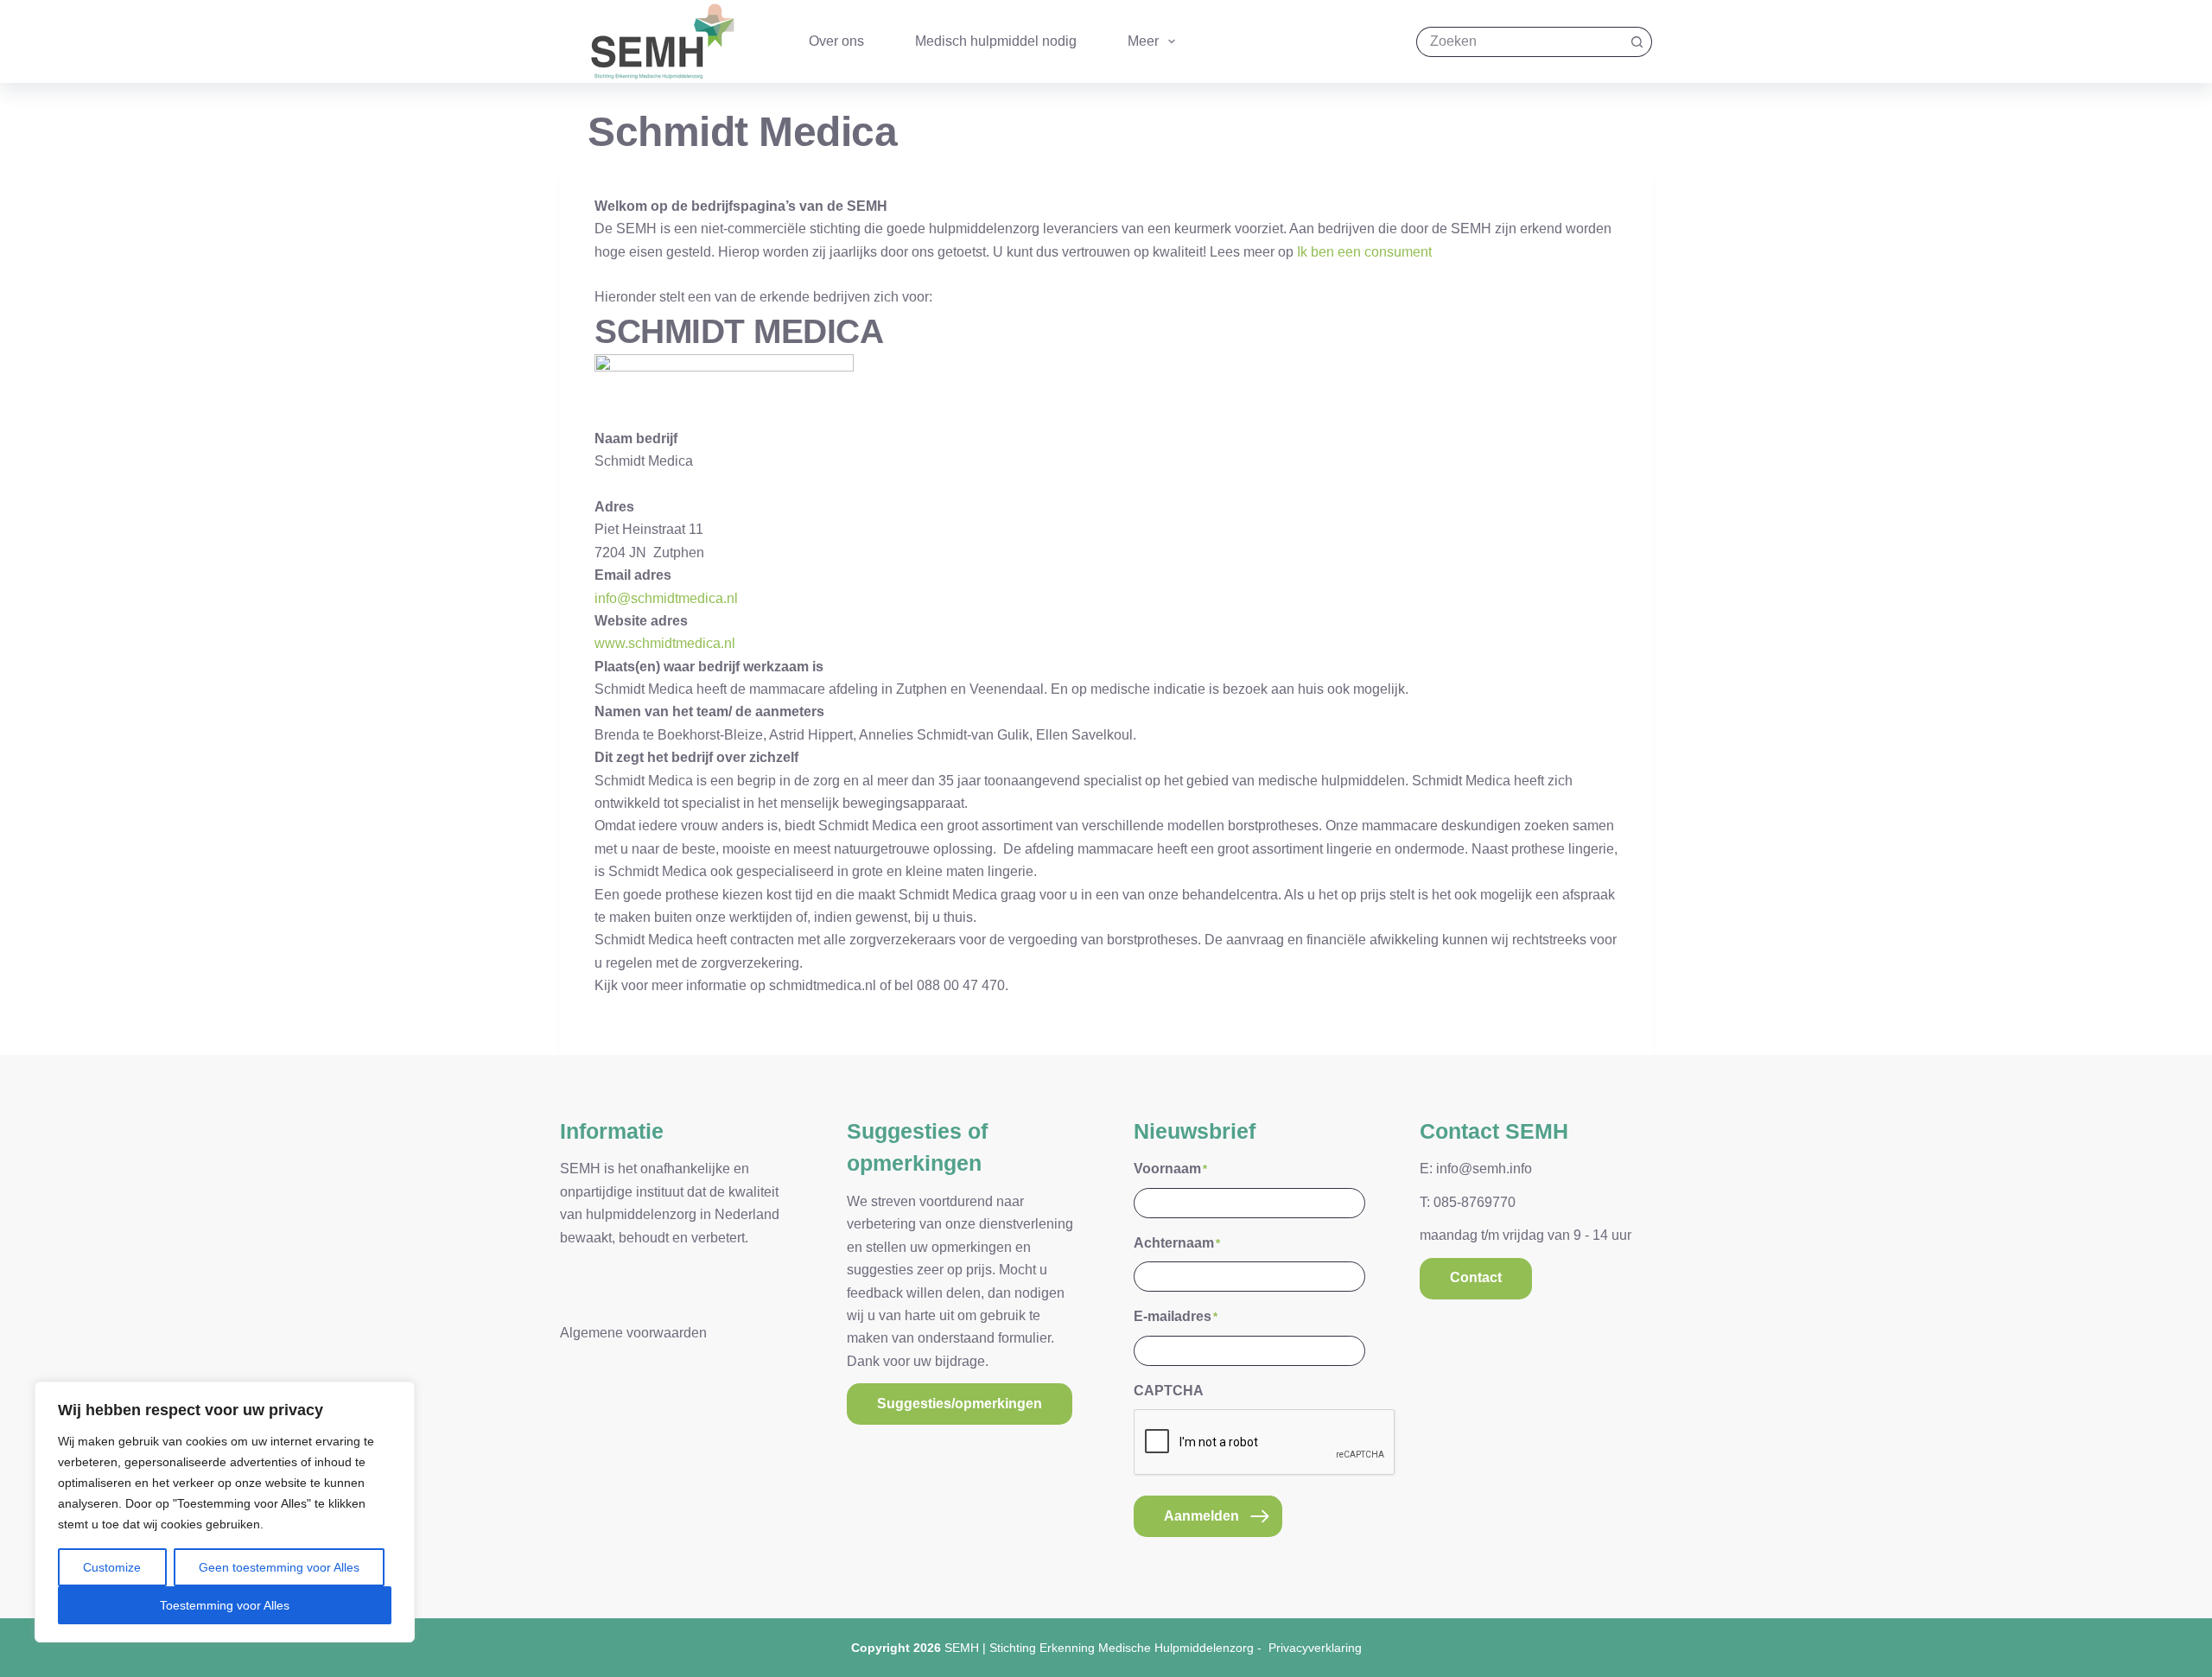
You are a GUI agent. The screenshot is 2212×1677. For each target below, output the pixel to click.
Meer (1143, 41)
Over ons (836, 41)
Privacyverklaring (1315, 1648)
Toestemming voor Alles (225, 1605)
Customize (112, 1567)
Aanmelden (1201, 1516)
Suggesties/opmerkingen (960, 1404)
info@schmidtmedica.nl (666, 598)
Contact (1476, 1277)
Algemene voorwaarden (633, 1333)
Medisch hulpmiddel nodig (996, 41)
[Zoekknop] (1637, 42)
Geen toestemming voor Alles (279, 1567)
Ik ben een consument (1364, 252)
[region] (225, 1512)
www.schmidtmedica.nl (665, 643)
